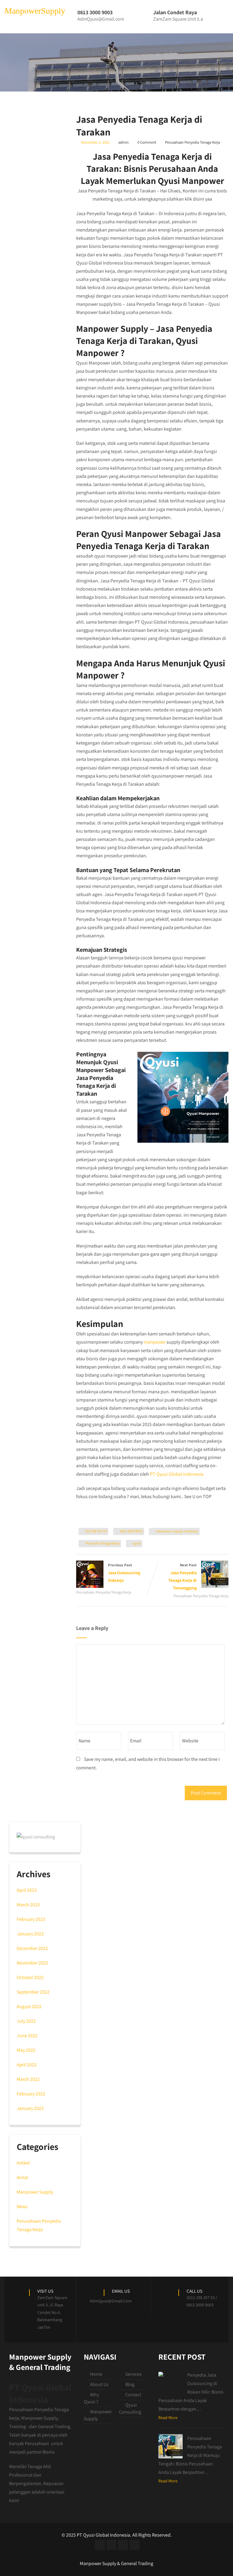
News (22, 2206)
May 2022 (26, 2050)
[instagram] (123, 2545)
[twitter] (111, 2545)
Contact (133, 2395)
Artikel (23, 2163)
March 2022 (28, 2079)
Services (133, 2374)
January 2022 (30, 2108)
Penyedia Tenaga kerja (102, 1543)
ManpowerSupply (35, 11)
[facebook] (100, 2545)
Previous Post (124, 1573)
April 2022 (27, 2065)
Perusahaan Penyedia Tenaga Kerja (192, 142)
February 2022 (31, 2094)
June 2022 (27, 2036)
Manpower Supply (35, 2192)
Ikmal (22, 2177)
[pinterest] (135, 2545)
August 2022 (29, 2006)
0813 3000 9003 (131, 1531)
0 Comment (147, 142)
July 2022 (26, 2021)
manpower (155, 1342)
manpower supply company (177, 1531)
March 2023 (28, 1905)
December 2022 (32, 1948)
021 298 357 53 (96, 1531)
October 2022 (30, 1977)
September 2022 (33, 1992)
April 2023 (27, 1890)
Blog (130, 2384)
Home (96, 2374)
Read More (168, 2418)
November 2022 (32, 1963)
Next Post (182, 1576)
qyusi (137, 1543)
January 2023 (30, 1934)
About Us (99, 2384)
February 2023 (31, 1919)
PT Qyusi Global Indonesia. (177, 1474)
